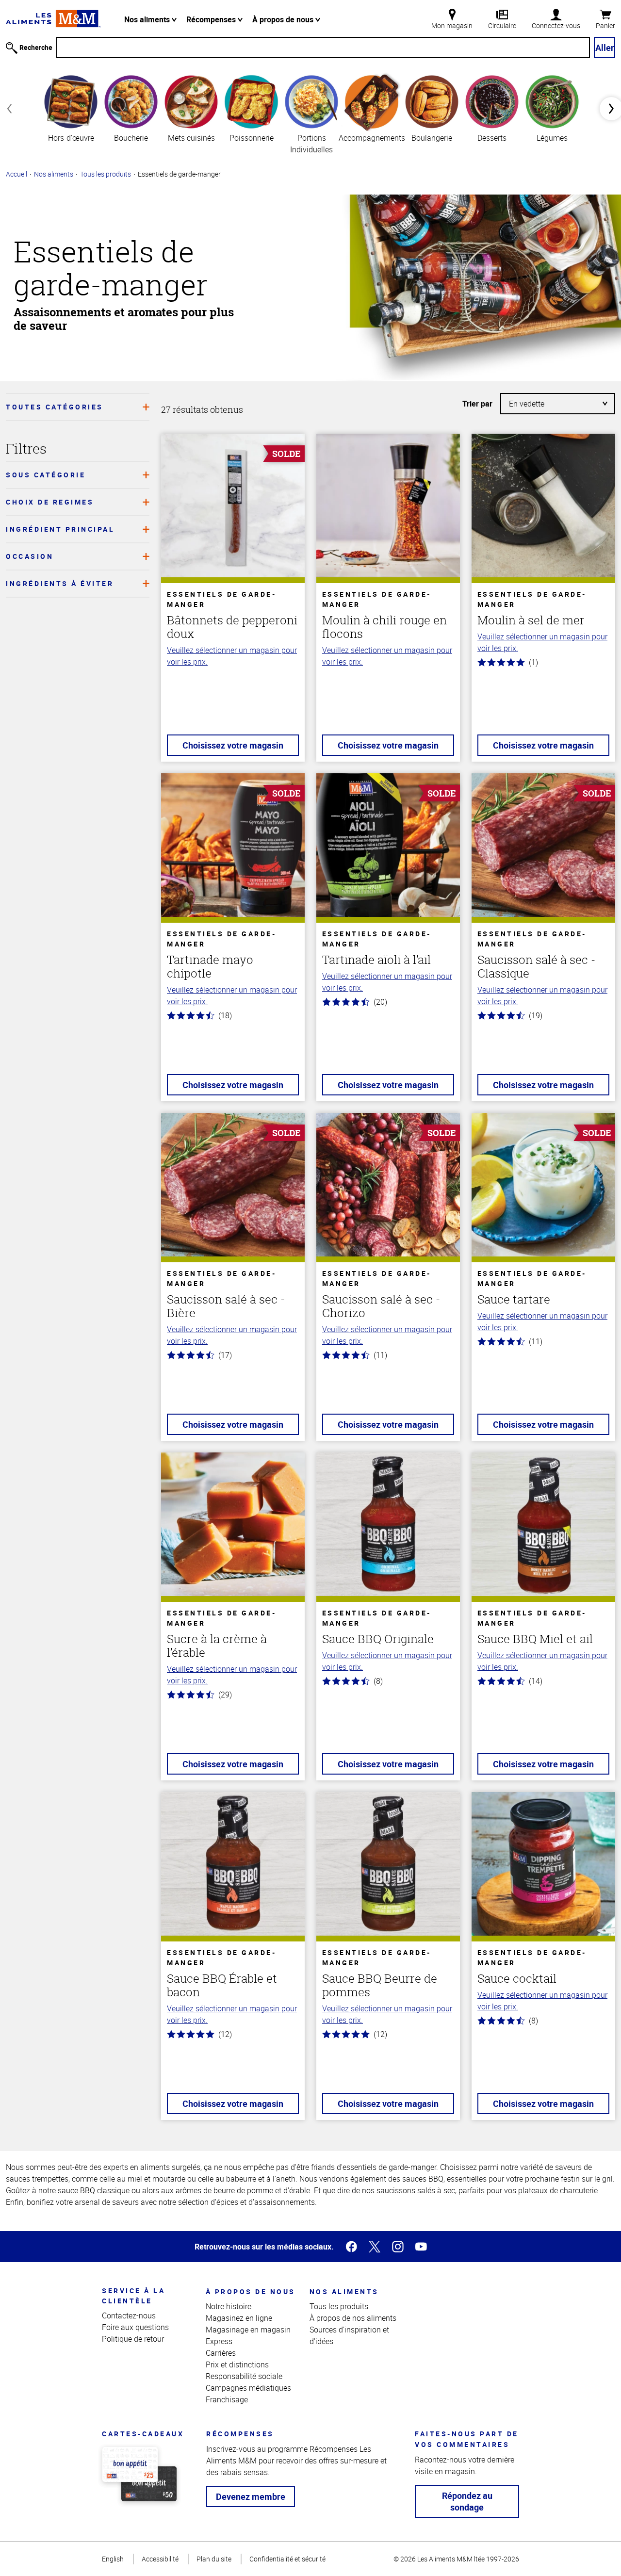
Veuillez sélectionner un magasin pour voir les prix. (232, 656)
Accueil (16, 174)
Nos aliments (148, 19)
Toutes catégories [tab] (55, 407)
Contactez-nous (129, 2315)
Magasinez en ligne (239, 2318)
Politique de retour (133, 2339)
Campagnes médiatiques (248, 2388)
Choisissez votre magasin (233, 745)
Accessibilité (160, 2559)
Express (219, 2341)
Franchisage (227, 2399)
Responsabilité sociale (244, 2376)
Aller (605, 48)
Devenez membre (251, 2496)
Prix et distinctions (237, 2364)
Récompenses (212, 19)
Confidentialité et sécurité (287, 2559)
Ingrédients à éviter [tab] (60, 583)
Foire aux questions (135, 2327)
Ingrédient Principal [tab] (60, 529)
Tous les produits (106, 174)
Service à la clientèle (133, 2296)
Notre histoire (229, 2306)
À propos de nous (284, 19)
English (113, 2559)
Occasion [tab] (30, 556)
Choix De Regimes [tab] (50, 502)
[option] (71, 108)
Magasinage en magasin (248, 2330)
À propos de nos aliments (353, 2318)
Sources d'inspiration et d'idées (349, 2335)
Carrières (221, 2353)
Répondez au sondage (467, 2501)
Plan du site (214, 2559)
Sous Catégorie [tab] (46, 475)
